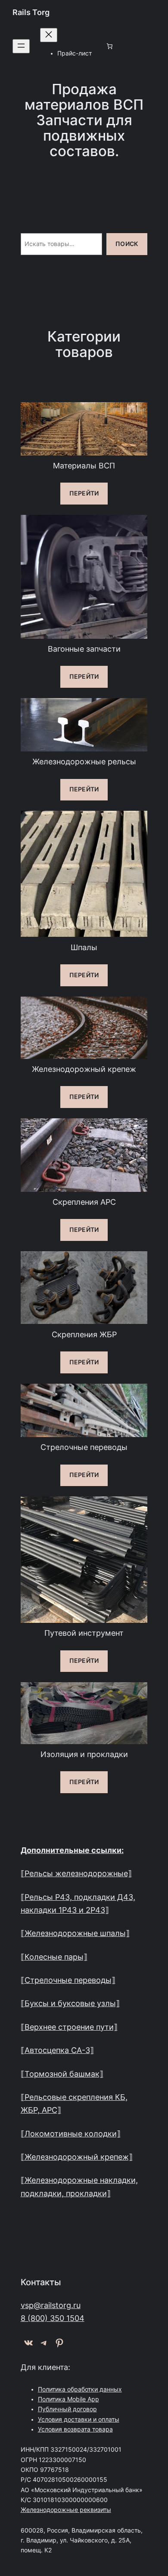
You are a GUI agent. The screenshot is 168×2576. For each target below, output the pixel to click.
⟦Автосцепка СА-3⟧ (57, 2050)
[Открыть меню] (21, 46)
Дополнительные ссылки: (72, 1850)
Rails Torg (31, 12)
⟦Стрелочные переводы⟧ (68, 1980)
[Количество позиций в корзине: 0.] (109, 46)
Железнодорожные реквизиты (66, 2510)
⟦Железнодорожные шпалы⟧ (75, 1933)
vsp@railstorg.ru (51, 2305)
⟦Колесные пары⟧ (54, 1957)
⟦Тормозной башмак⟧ (62, 2074)
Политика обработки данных (80, 2389)
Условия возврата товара (75, 2429)
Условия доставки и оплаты (79, 2419)
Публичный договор (67, 2409)
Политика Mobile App (68, 2399)
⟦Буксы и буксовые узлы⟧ (70, 2003)
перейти (84, 493)
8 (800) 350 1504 (53, 2318)
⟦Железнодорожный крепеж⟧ (77, 2157)
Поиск (127, 244)
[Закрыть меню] (49, 35)
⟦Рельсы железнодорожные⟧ (76, 1873)
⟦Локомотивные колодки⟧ (71, 2134)
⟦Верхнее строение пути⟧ (69, 2027)
